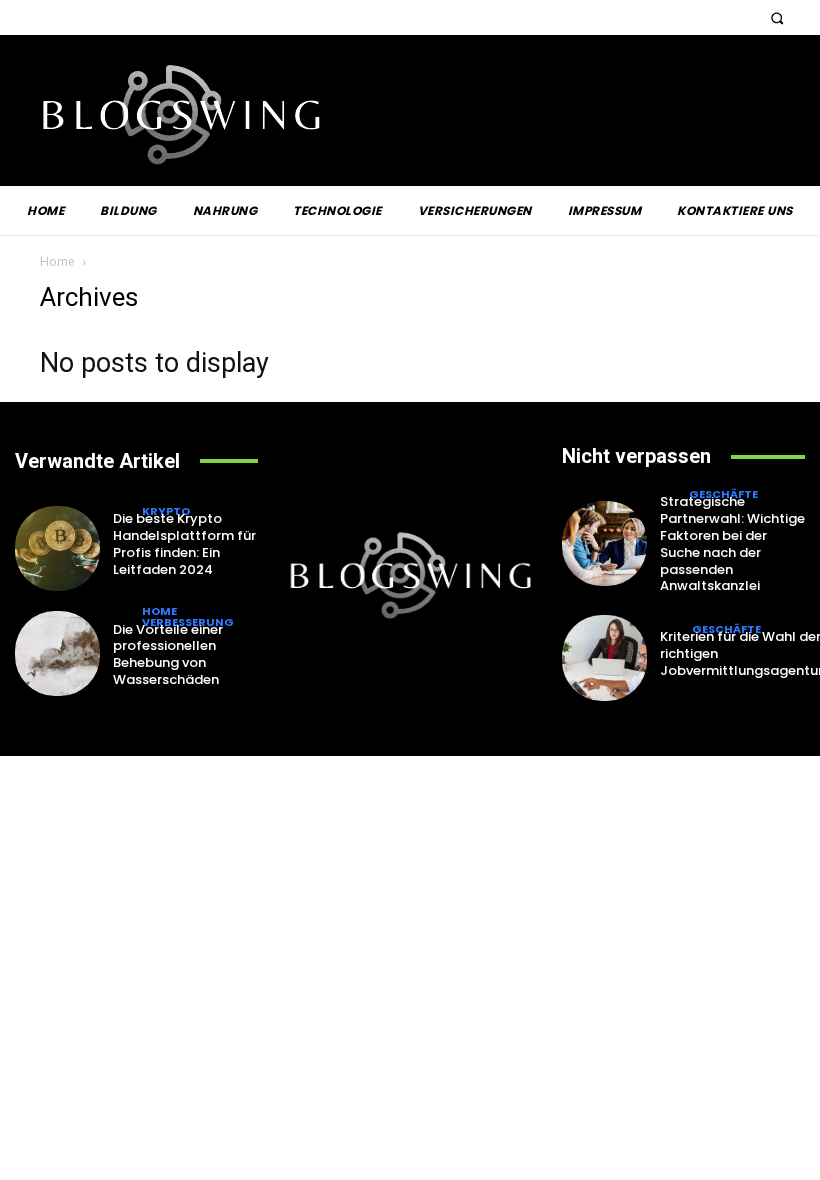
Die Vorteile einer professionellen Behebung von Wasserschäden (168, 655)
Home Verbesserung (188, 617)
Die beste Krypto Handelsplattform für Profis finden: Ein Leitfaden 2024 (184, 544)
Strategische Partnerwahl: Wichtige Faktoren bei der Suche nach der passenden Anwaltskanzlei (732, 543)
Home (57, 261)
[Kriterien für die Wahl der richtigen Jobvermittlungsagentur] (604, 657)
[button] (776, 17)
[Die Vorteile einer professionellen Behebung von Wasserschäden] (57, 653)
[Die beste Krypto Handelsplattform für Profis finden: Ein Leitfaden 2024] (57, 548)
